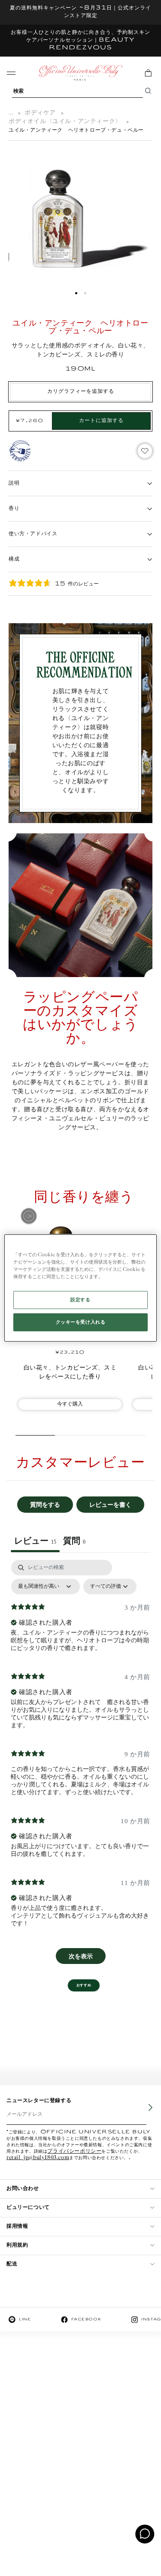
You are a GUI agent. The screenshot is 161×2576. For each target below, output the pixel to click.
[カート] (148, 73)
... (11, 113)
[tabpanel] (80, 1766)
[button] (76, 293)
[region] (80, 1288)
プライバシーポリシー (74, 2152)
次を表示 (81, 1956)
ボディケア (40, 113)
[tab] (74, 1542)
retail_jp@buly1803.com (38, 2158)
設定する (80, 1300)
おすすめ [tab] (84, 1985)
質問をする (45, 1504)
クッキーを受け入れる (81, 1322)
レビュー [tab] (35, 1541)
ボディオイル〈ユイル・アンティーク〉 (65, 122)
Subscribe (144, 2114)
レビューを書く (110, 1504)
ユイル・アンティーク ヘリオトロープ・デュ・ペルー (76, 130)
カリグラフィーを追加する (81, 391)
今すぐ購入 (70, 1404)
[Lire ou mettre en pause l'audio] (29, 1216)
